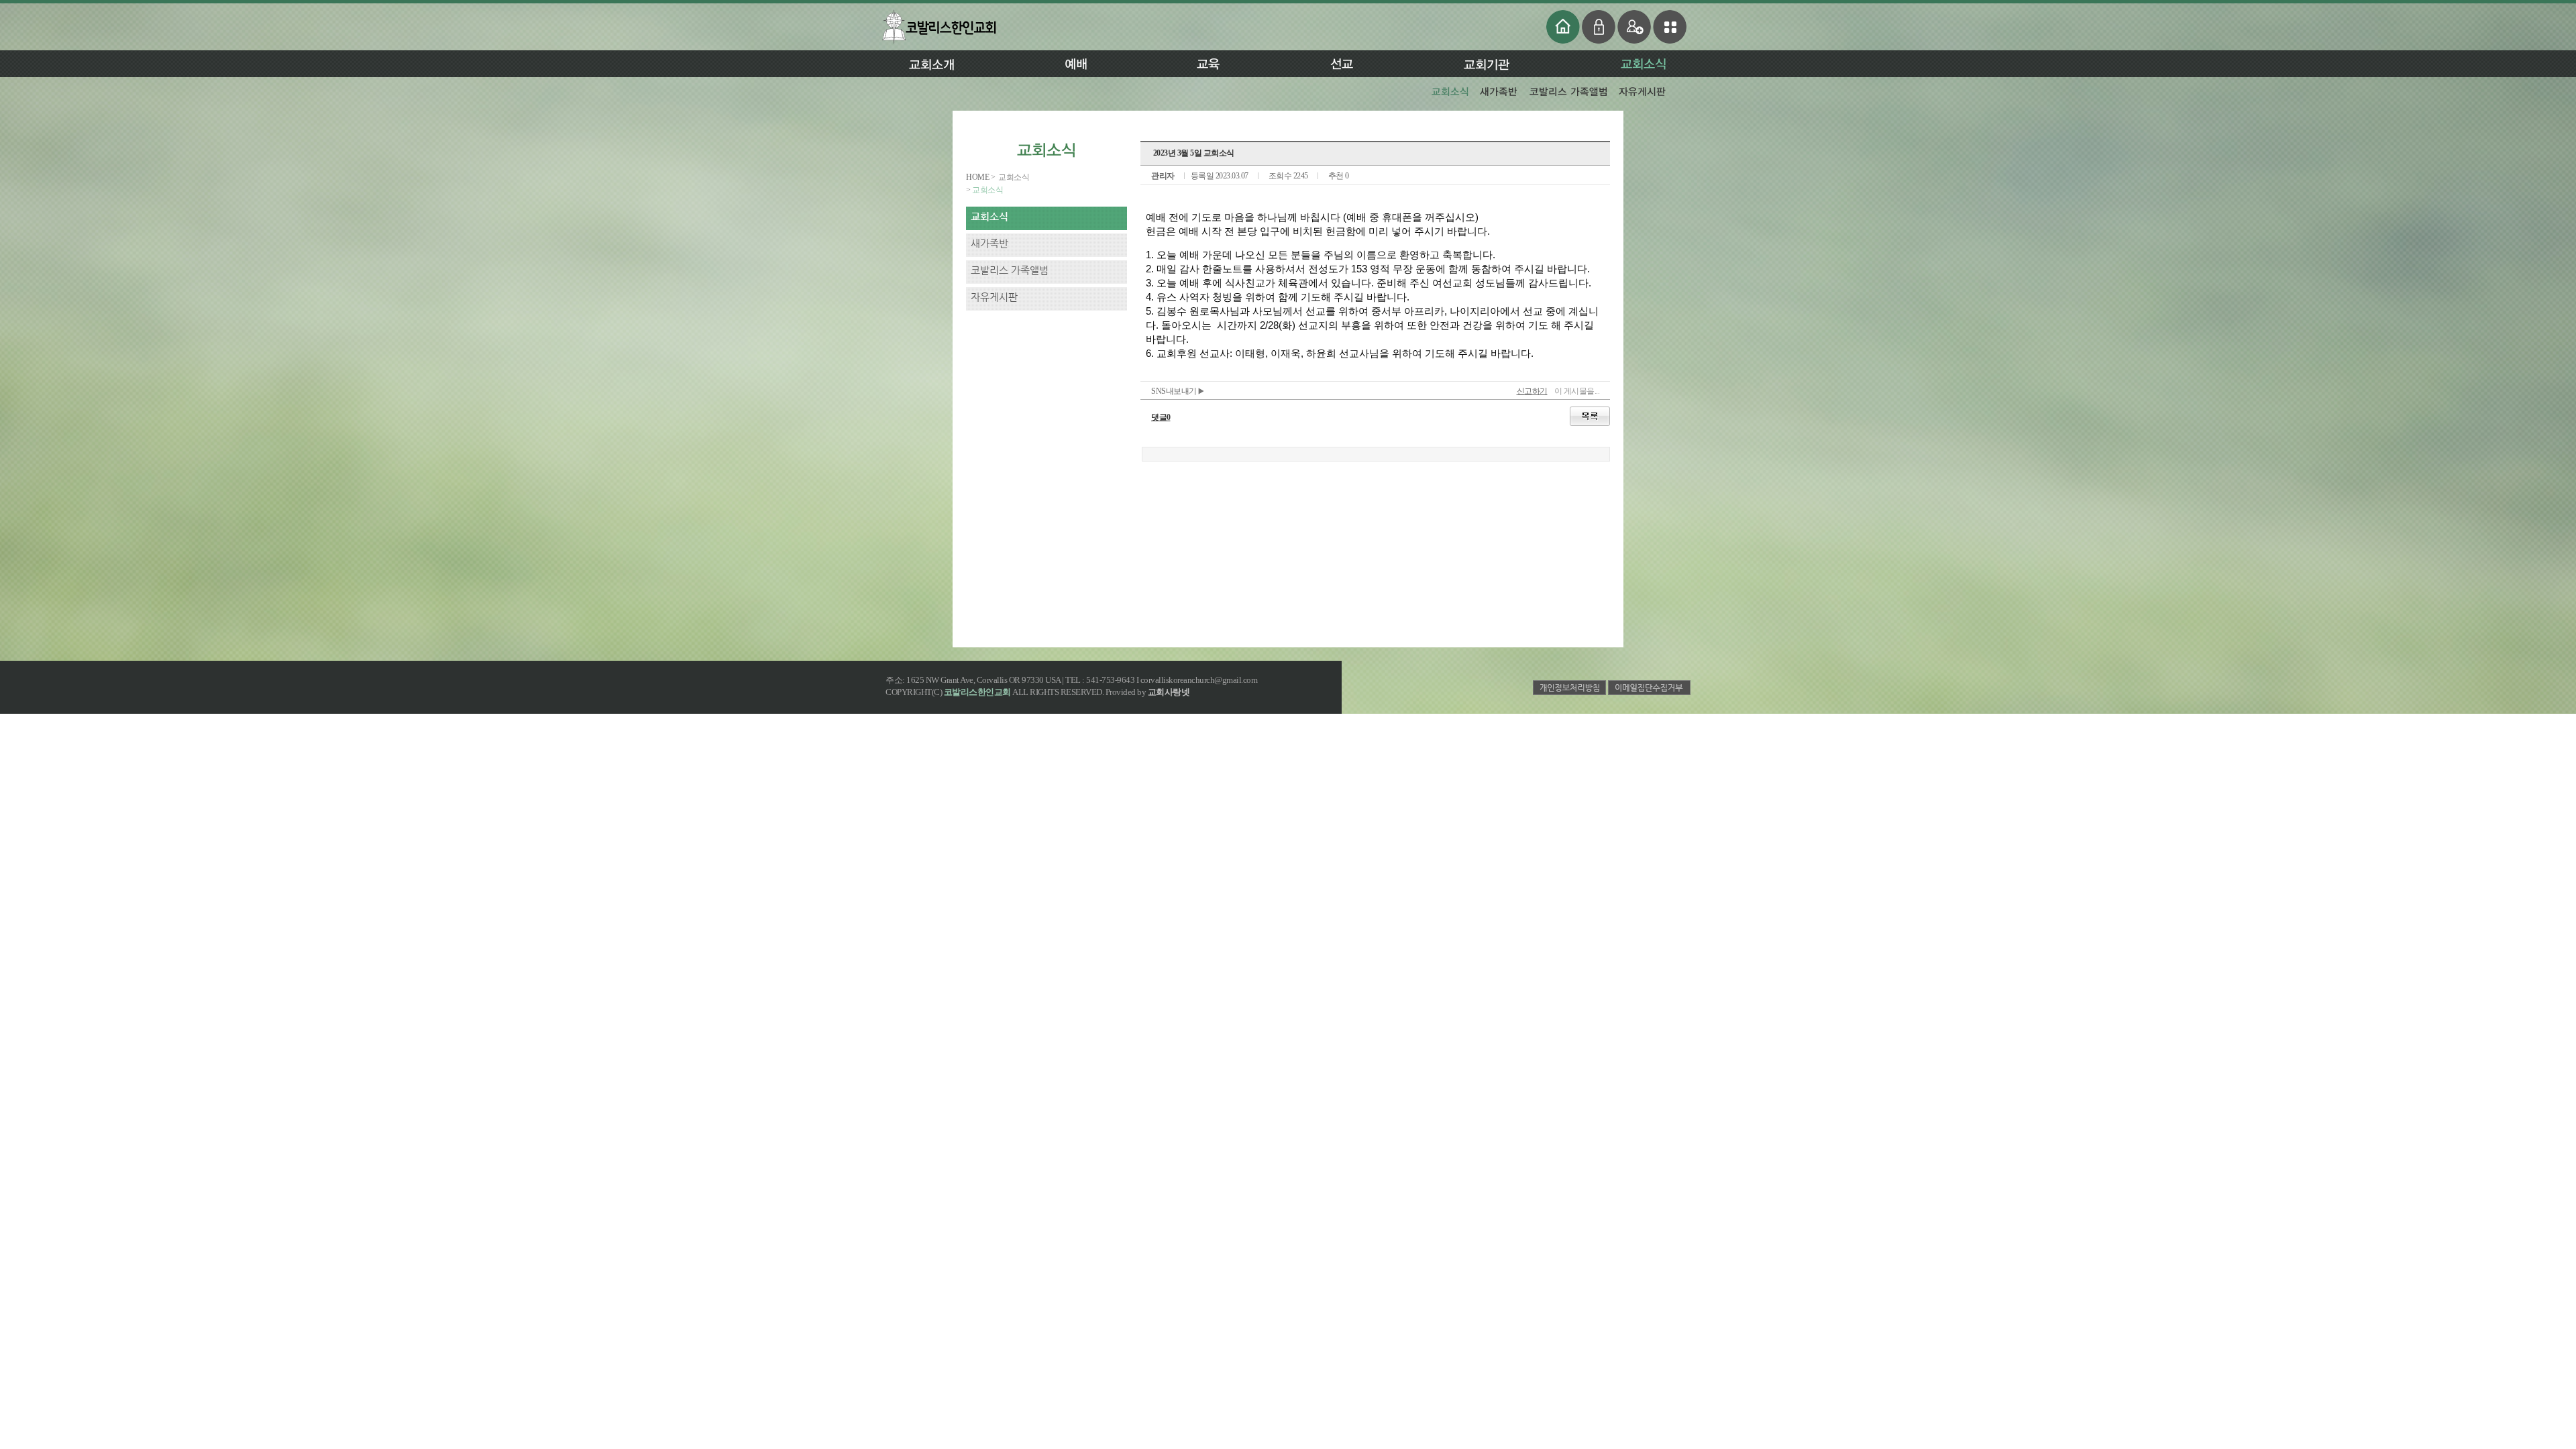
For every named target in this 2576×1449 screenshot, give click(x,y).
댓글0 (1161, 417)
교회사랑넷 (1169, 692)
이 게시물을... (1577, 391)
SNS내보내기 (1175, 391)
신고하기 (1532, 391)
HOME (978, 177)
